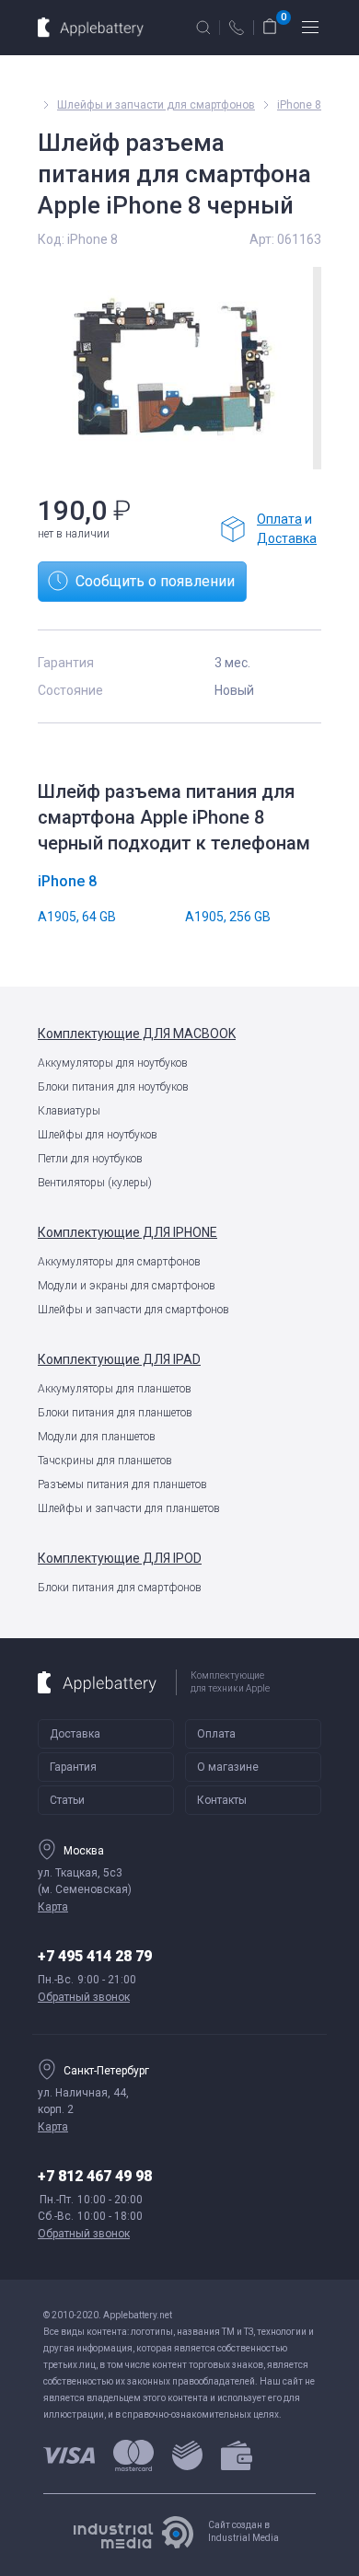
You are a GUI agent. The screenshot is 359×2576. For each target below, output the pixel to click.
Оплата (279, 519)
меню (310, 28)
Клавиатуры (69, 1111)
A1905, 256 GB (228, 917)
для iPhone (127, 1232)
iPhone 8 (299, 105)
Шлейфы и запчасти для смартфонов (133, 1310)
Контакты (222, 1800)
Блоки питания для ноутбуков (113, 1087)
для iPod (120, 1558)
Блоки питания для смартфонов (120, 1588)
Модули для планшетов (97, 1437)
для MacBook (137, 1034)
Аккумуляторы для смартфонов (119, 1262)
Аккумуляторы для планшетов (115, 1389)
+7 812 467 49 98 (95, 2176)
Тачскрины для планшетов (105, 1461)
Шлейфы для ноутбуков (98, 1135)
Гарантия (73, 1767)
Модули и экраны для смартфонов (127, 1286)
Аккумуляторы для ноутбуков (113, 1063)
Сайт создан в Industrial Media (243, 2531)
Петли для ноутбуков (90, 1159)
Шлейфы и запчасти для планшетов (129, 1508)
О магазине (228, 1767)
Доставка (287, 538)
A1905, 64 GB (77, 917)
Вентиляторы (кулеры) (95, 1183)
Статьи (67, 1800)
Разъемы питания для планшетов (122, 1484)
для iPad (119, 1359)
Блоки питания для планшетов (115, 1413)
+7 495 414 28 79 (95, 1956)
